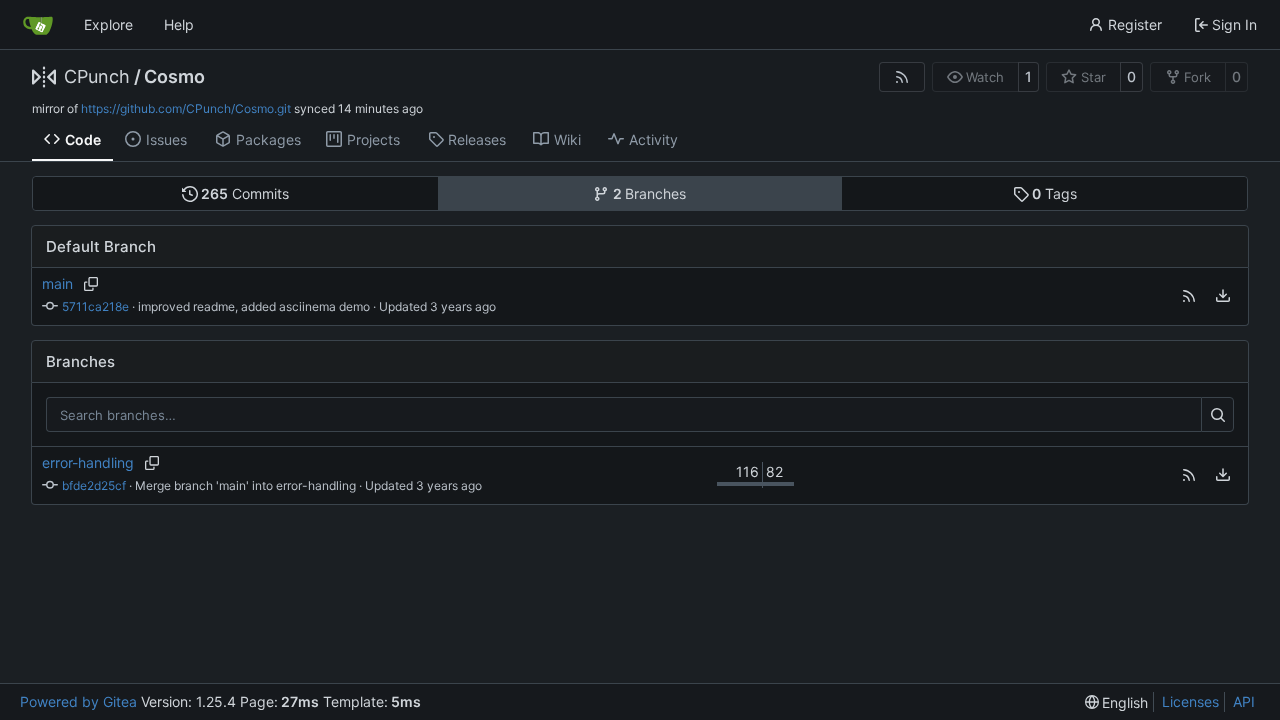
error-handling (88, 462)
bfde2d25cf (94, 485)
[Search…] (1217, 415)
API (1244, 701)
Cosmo (174, 77)
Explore (108, 24)
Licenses (1190, 701)
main (57, 283)
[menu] (1223, 296)
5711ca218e (95, 306)
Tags (1054, 193)
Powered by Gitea (78, 701)
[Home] (38, 25)
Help (179, 24)
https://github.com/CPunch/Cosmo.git (186, 108)
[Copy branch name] (90, 284)
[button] (1189, 296)
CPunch (97, 77)
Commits (245, 193)
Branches (650, 193)
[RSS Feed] (902, 77)
